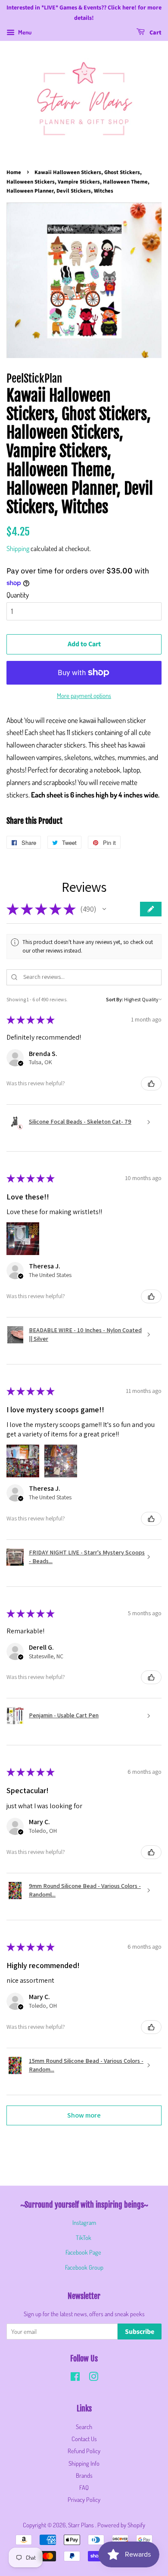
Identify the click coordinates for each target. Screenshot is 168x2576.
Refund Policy (84, 2451)
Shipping (18, 548)
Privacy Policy (84, 2499)
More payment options (84, 696)
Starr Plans (82, 2525)
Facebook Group (84, 2267)
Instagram (84, 2222)
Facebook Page (83, 2252)
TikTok (84, 2237)
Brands (84, 2475)
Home (14, 172)
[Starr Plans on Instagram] (93, 2378)
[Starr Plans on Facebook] (75, 2378)
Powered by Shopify (121, 2525)
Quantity (18, 595)
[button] (104, 909)
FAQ (84, 2487)
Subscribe (140, 2332)
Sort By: (115, 999)
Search (84, 2426)
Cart (155, 33)
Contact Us (84, 2439)
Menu (24, 32)
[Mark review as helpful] (151, 1084)
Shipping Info (84, 2463)
